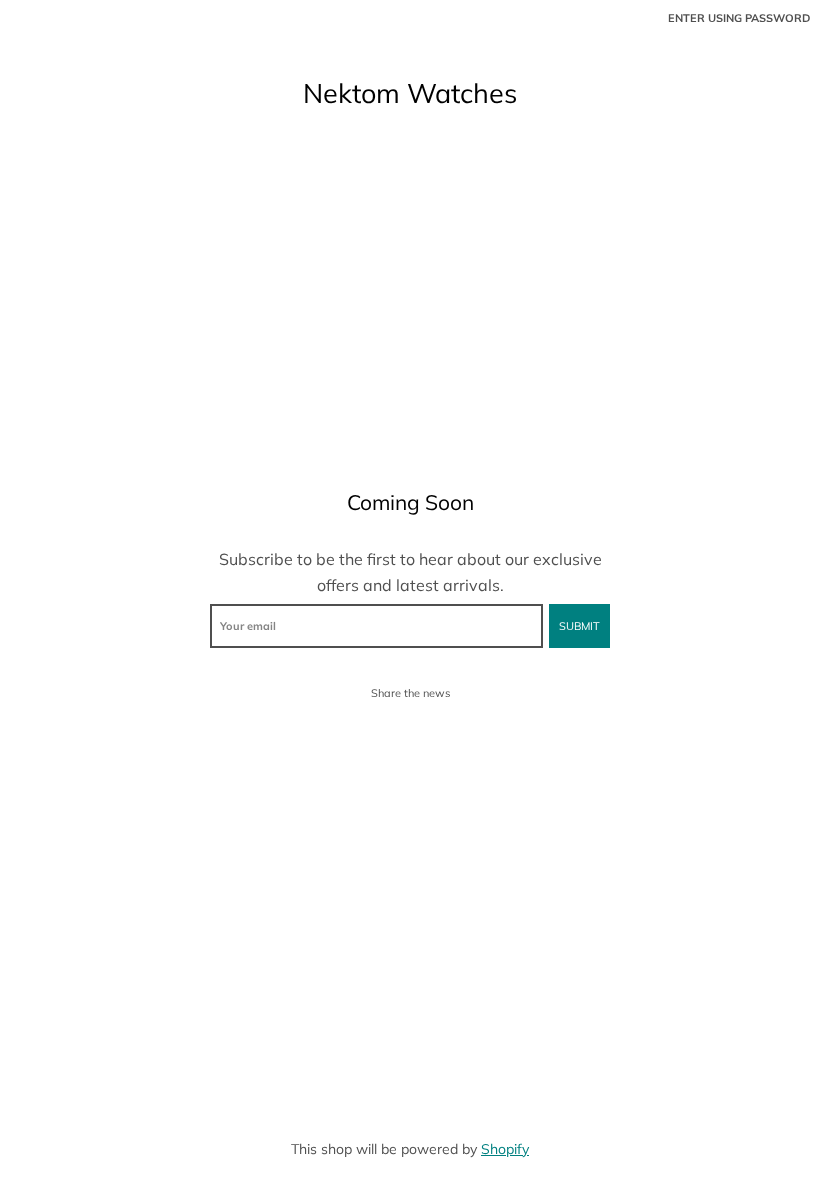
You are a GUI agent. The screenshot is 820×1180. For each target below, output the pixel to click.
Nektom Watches (410, 93)
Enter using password (739, 18)
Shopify (505, 1149)
